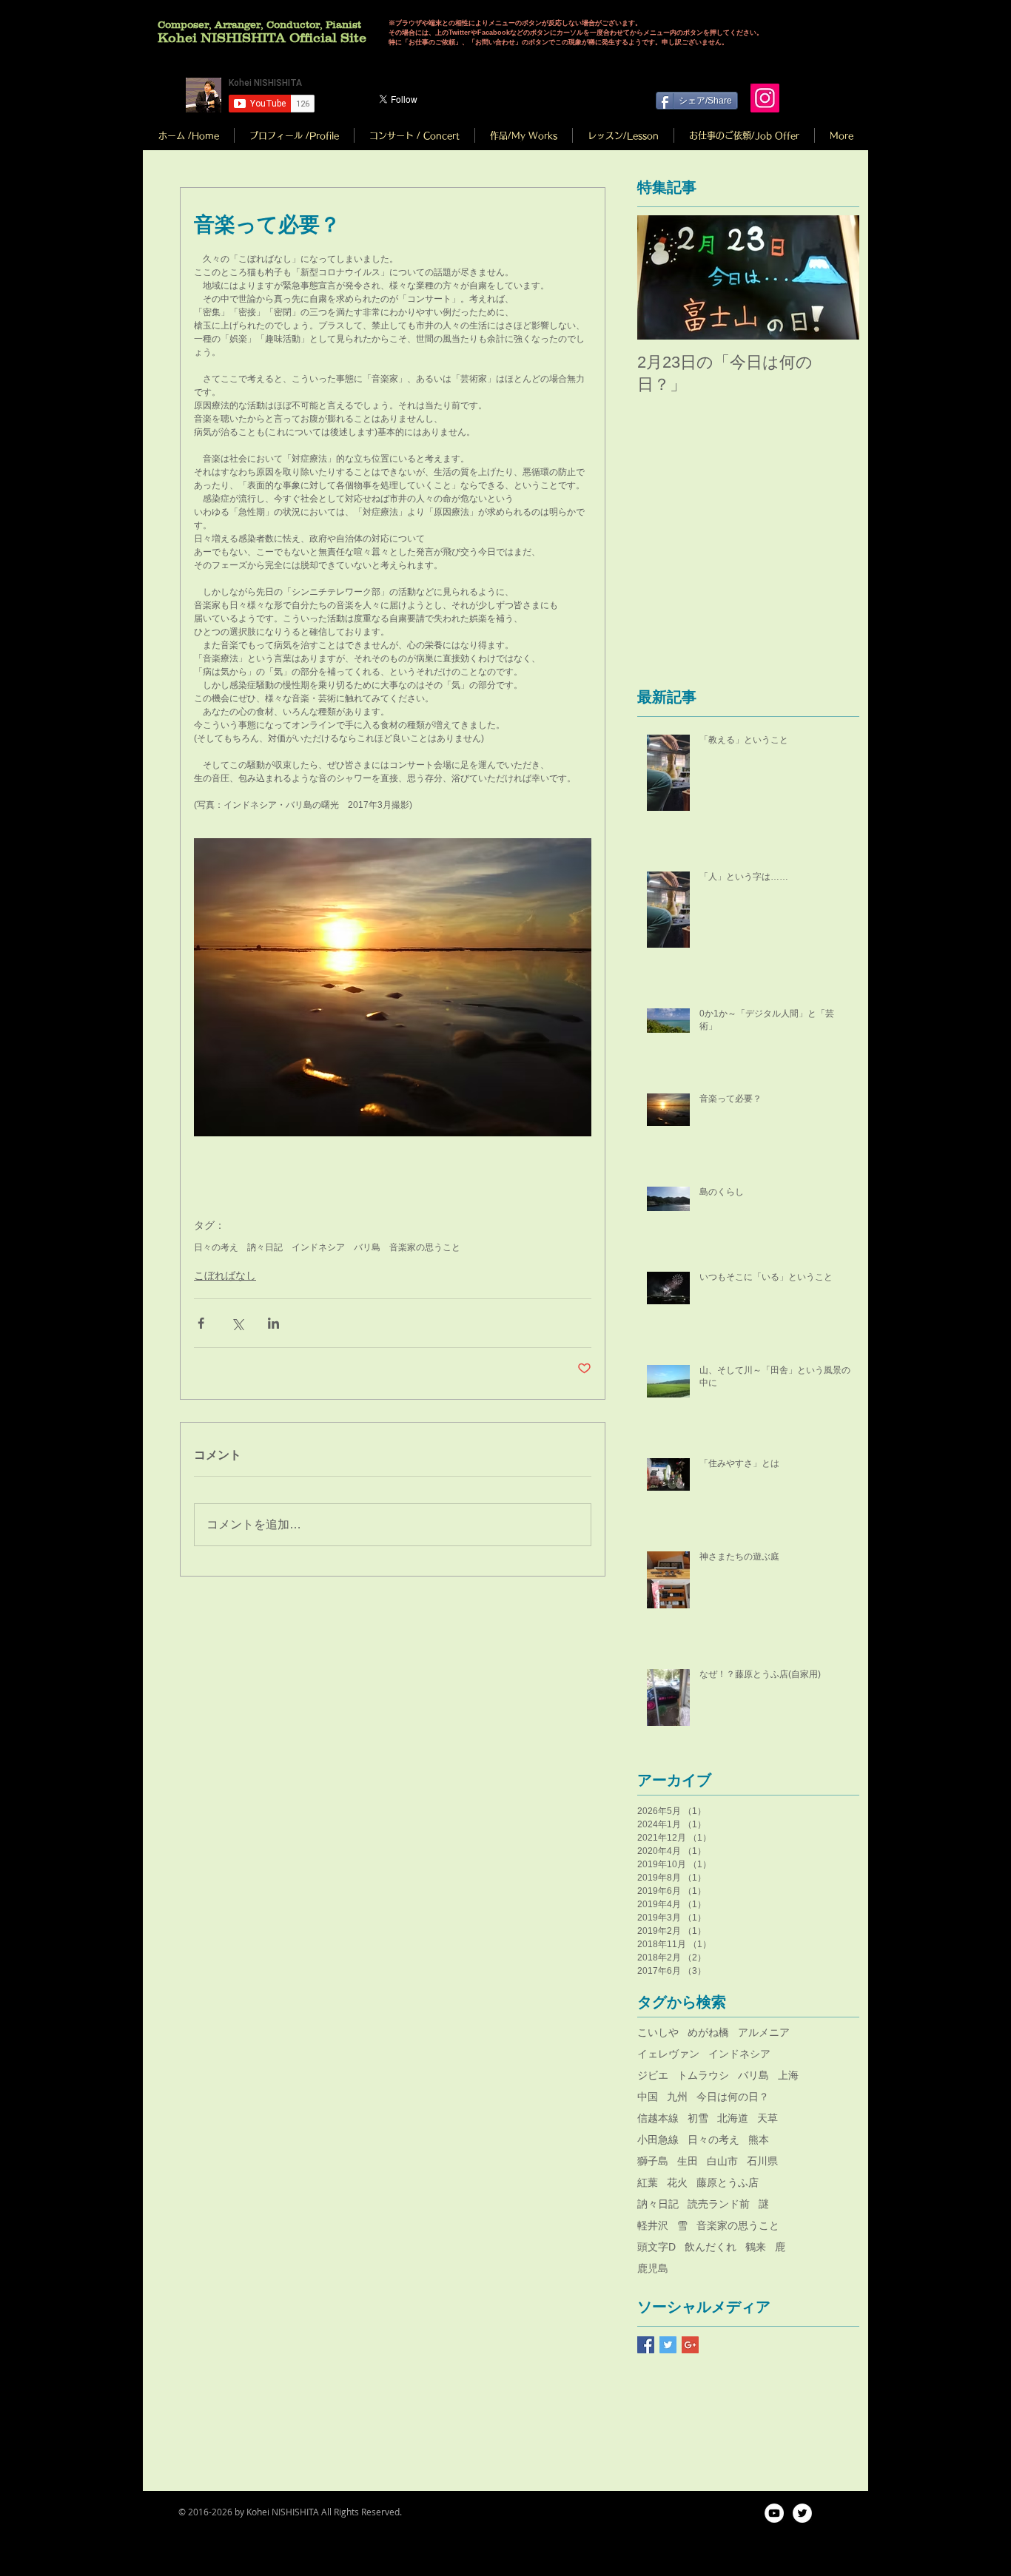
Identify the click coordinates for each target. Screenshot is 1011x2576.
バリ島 (367, 1247)
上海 (788, 2075)
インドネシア (318, 1247)
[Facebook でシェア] (201, 1323)
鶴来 (756, 2247)
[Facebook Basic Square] (646, 2345)
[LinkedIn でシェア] (273, 1323)
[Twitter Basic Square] (668, 2345)
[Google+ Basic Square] (690, 2345)
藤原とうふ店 (728, 2182)
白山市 (722, 2161)
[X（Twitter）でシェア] (237, 1323)
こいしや (658, 2032)
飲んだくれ (711, 2247)
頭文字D (656, 2247)
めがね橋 (708, 2032)
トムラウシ (703, 2075)
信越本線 (658, 2118)
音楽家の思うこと (425, 1247)
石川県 (762, 2161)
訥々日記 (265, 1247)
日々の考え (216, 1247)
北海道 (733, 2118)
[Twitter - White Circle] (802, 2513)
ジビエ (653, 2075)
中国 (648, 2097)
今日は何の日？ (733, 2097)
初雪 (698, 2118)
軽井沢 (653, 2225)
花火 (677, 2182)
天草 (768, 2118)
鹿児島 (653, 2268)
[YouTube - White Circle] (774, 2513)
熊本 (759, 2140)
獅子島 (653, 2161)
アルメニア (764, 2032)
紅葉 (648, 2182)
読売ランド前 (719, 2204)
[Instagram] (765, 98)
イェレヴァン (668, 2054)
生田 (688, 2161)
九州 (677, 2097)
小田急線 (658, 2140)
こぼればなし (225, 1275)
